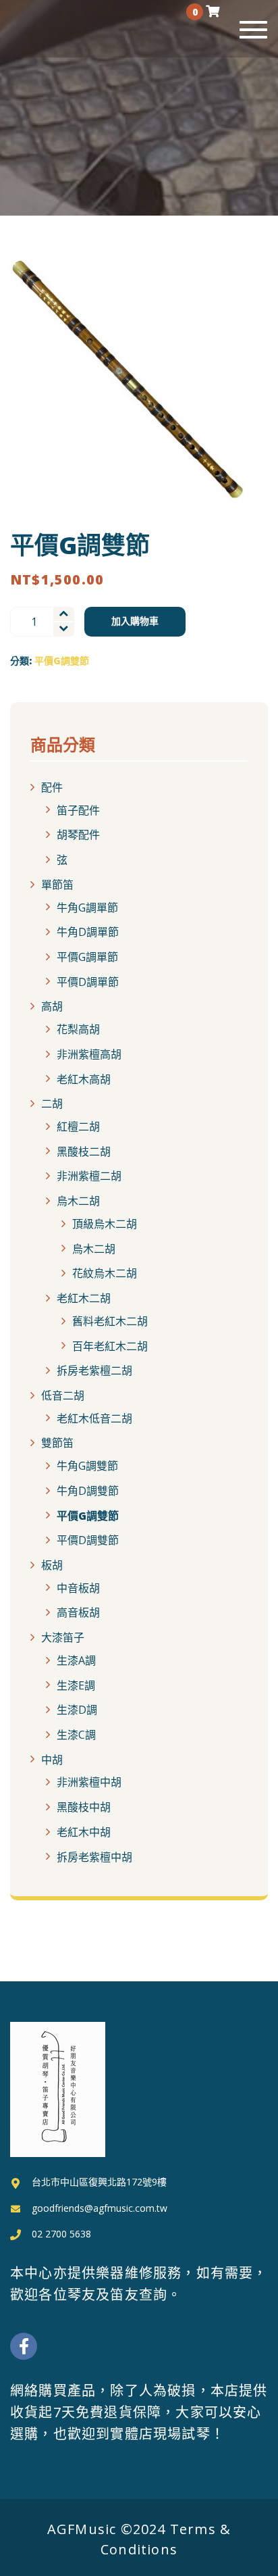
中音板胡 (78, 1587)
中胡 (52, 1759)
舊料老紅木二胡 (110, 1321)
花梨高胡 (78, 1029)
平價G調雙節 (62, 661)
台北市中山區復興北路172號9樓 (99, 2182)
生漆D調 (77, 1710)
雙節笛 (57, 1443)
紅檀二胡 (78, 1126)
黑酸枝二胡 (84, 1151)
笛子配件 (78, 810)
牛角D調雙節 (88, 1491)
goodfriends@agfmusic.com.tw (100, 2208)
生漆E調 (76, 1685)
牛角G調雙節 (87, 1466)
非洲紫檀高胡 (89, 1054)
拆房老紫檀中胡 (94, 1856)
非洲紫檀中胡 (89, 1782)
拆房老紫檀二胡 (94, 1370)
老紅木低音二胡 (94, 1418)
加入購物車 (135, 621)
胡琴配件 (78, 835)
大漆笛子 (63, 1637)
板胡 (52, 1565)
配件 (52, 787)
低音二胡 (63, 1395)
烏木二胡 (78, 1201)
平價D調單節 (88, 981)
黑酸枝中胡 (84, 1807)
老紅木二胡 (84, 1298)
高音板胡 (78, 1612)
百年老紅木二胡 (110, 1345)
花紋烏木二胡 (105, 1273)
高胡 (52, 1006)
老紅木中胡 (84, 1832)
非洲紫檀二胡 (89, 1176)
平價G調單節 (87, 957)
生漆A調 (76, 1660)
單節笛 (57, 885)
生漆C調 (76, 1735)
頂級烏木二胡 (105, 1224)
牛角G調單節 (87, 907)
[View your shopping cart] (213, 11)
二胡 (52, 1104)
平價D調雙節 (88, 1540)
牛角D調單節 (88, 932)
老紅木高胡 (84, 1079)
